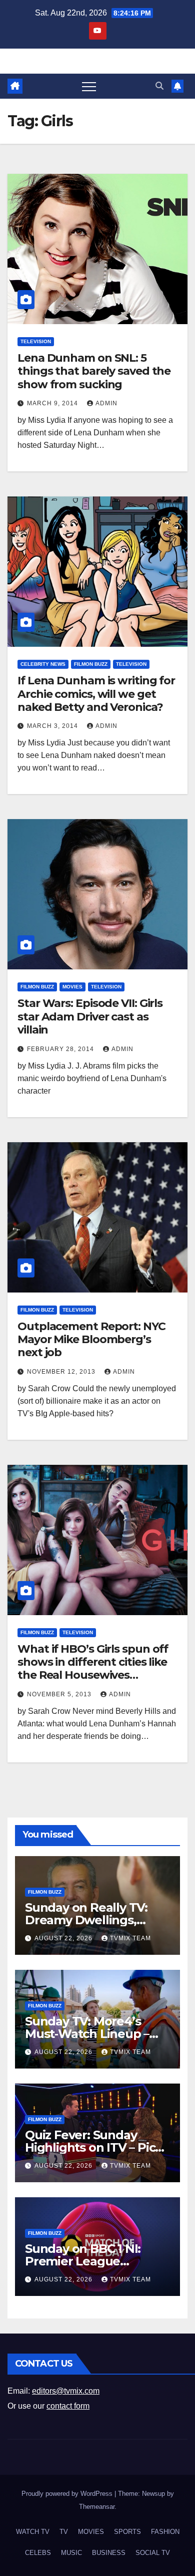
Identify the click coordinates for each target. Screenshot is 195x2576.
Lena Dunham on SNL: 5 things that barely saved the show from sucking (94, 371)
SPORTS (127, 2532)
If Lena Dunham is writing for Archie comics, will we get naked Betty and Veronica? (96, 694)
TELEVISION (36, 341)
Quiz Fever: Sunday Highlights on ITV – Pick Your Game (94, 2147)
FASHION (165, 2532)
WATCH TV (33, 2532)
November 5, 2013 (60, 1694)
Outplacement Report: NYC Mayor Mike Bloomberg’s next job (91, 1340)
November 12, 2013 (62, 1372)
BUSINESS (109, 2553)
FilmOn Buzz (91, 664)
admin (106, 403)
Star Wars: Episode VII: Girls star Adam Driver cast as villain (90, 1016)
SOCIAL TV (153, 2553)
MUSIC (71, 2553)
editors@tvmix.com (66, 2391)
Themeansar (97, 2507)
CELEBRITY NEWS (43, 664)
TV (64, 2532)
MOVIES (72, 987)
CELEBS (38, 2553)
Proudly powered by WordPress (68, 2494)
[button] (159, 86)
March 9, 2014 (53, 403)
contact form (68, 2406)
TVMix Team (130, 1938)
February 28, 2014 (61, 1049)
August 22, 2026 (64, 1938)
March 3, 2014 (53, 726)
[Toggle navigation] (89, 86)
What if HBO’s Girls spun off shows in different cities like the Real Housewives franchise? (93, 1669)
